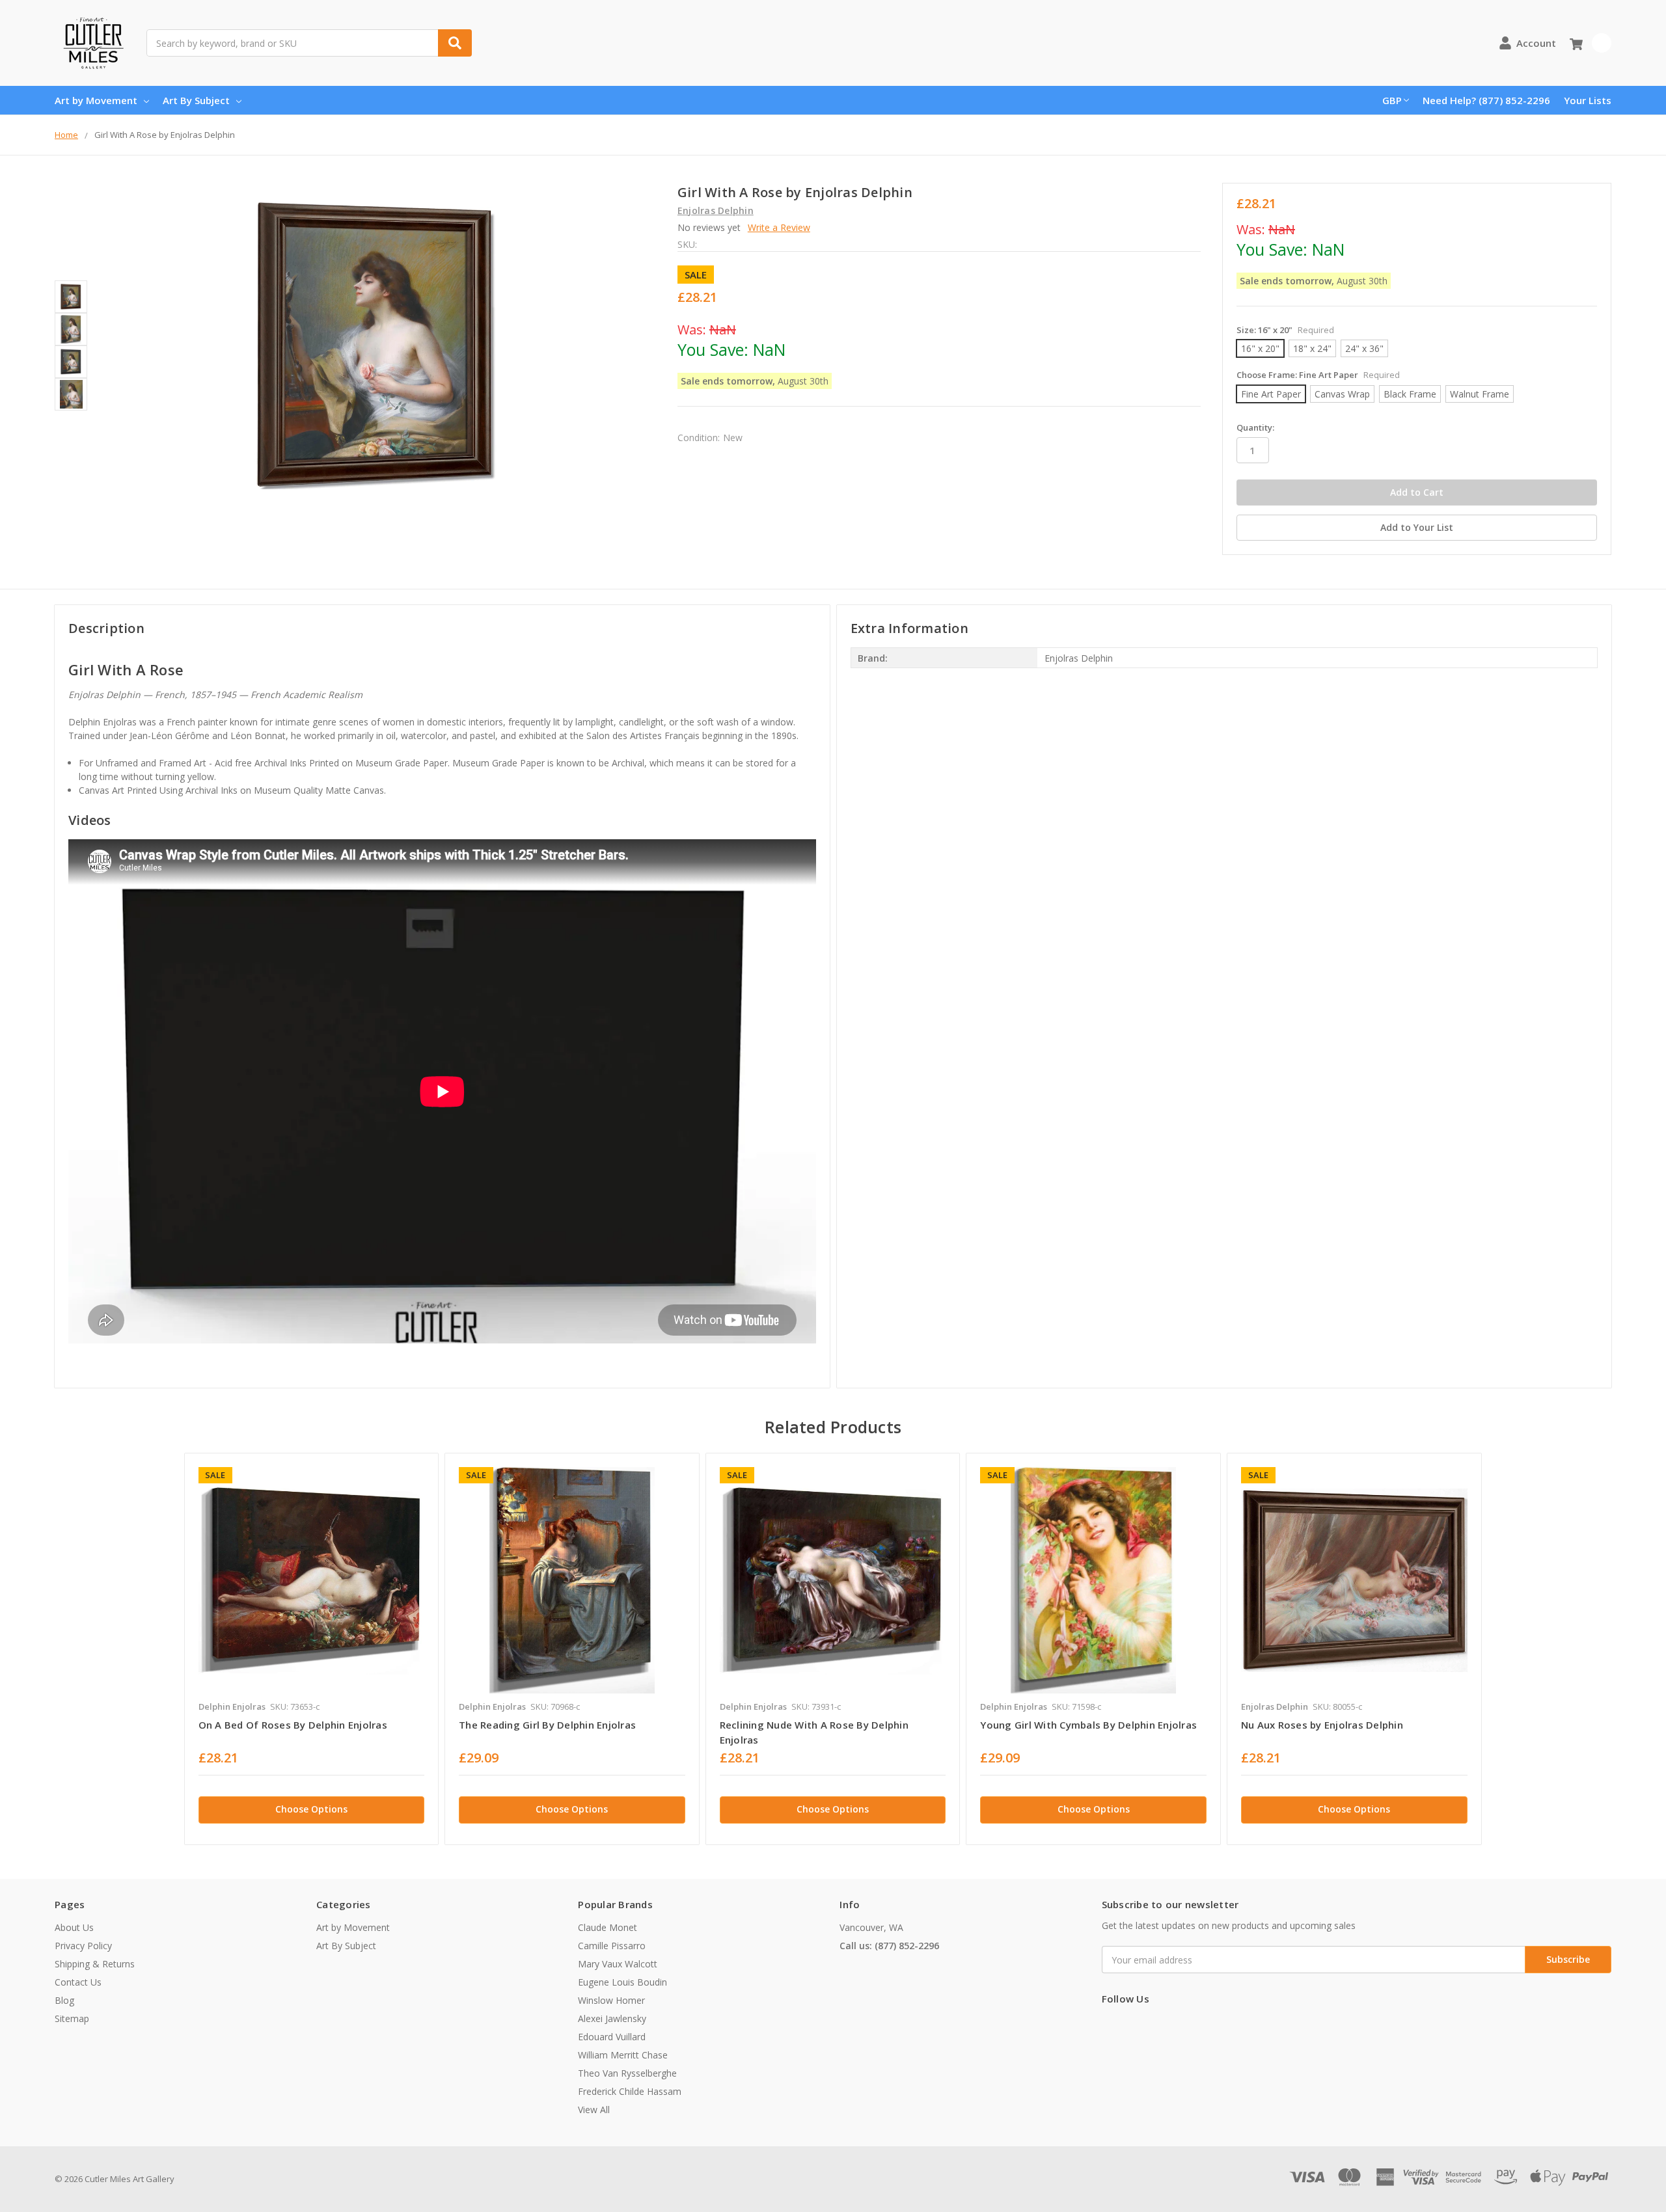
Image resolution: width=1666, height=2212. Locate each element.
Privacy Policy (83, 1946)
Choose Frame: (1318, 375)
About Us (74, 1927)
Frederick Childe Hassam (630, 2091)
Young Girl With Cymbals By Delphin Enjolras (1088, 1725)
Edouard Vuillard (612, 2037)
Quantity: (1255, 427)
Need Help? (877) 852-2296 (1486, 100)
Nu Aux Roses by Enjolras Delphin (1322, 1725)
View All (594, 2110)
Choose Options (311, 1809)
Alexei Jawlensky (612, 2018)
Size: (1285, 330)
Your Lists (1588, 100)
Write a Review (779, 227)
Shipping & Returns (95, 1964)
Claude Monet (608, 1927)
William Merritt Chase (623, 2055)
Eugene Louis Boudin (622, 1982)
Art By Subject (196, 100)
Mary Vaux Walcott (618, 1964)
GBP (1392, 100)
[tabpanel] (311, 1649)
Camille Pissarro (612, 1946)
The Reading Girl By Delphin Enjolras (547, 1725)
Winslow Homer (611, 2000)
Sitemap (72, 2018)
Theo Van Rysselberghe (627, 2073)
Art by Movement (96, 100)
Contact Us (78, 1982)
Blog (64, 2000)
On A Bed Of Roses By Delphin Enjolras (293, 1725)
